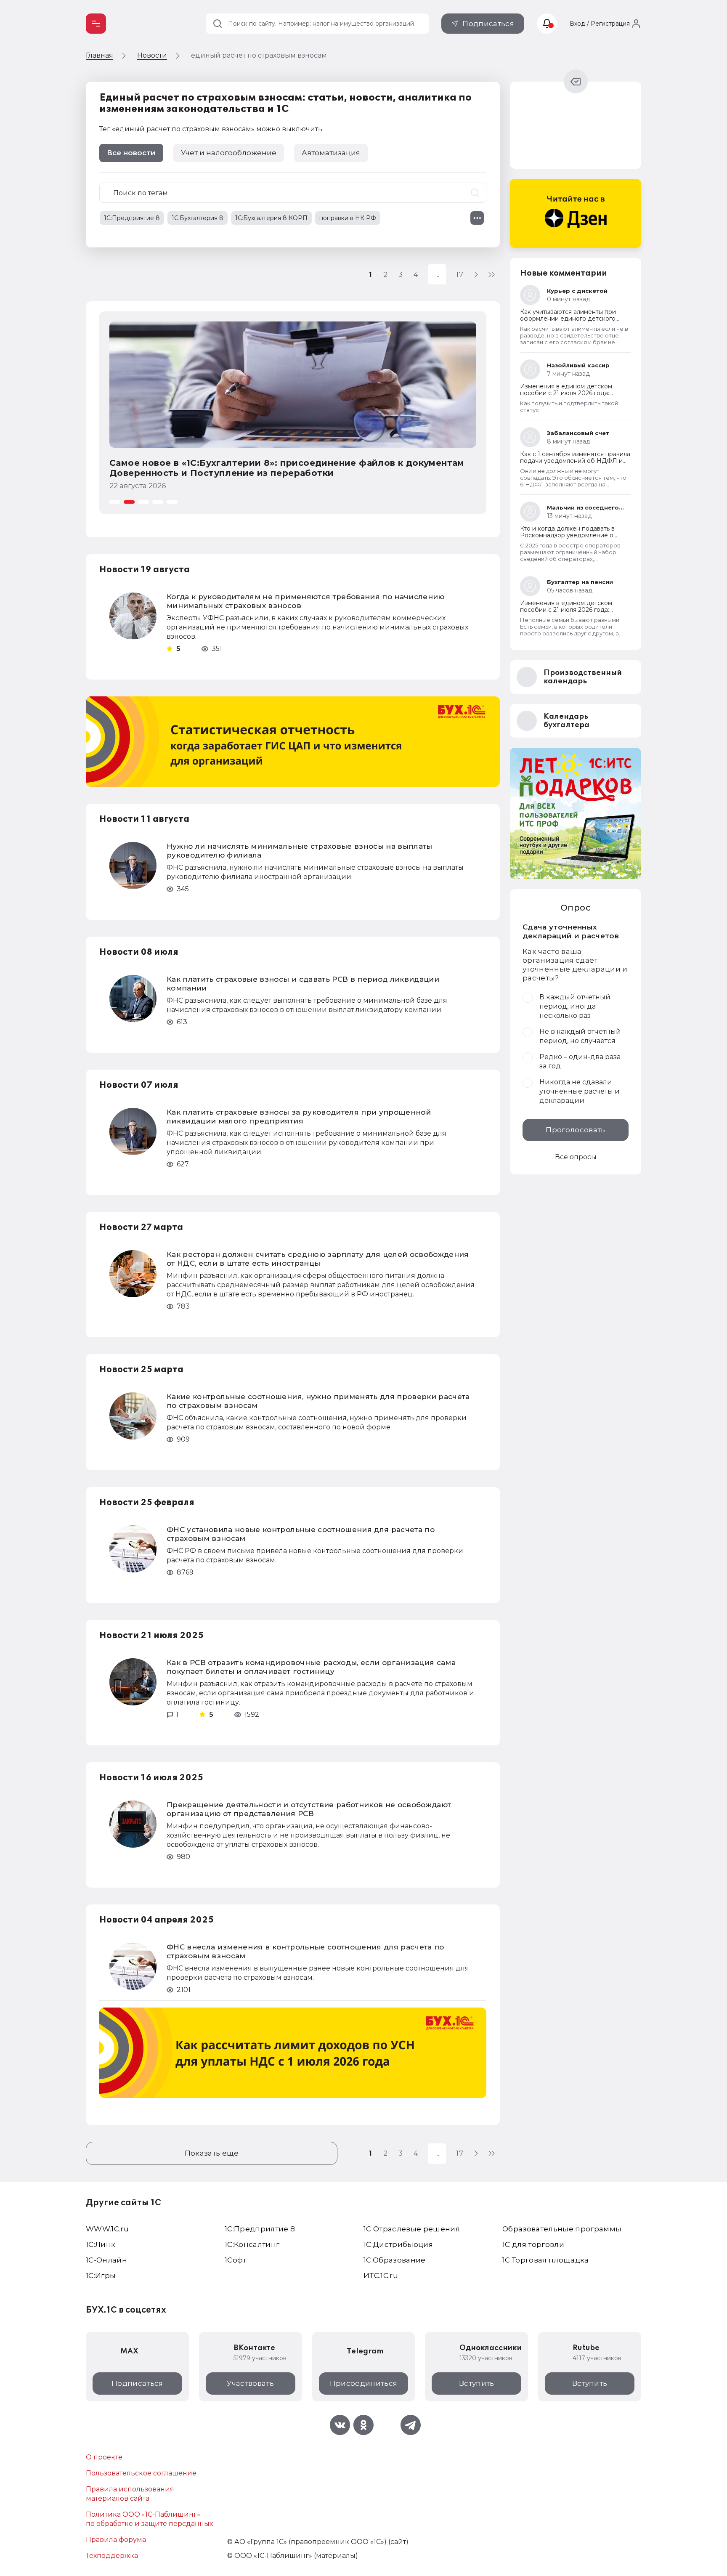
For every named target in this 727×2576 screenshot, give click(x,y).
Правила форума (116, 2540)
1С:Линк (101, 2244)
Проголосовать (575, 1130)
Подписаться (488, 24)
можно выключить (289, 129)
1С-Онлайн (106, 2260)
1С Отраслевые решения (412, 2229)
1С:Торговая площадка (546, 2260)
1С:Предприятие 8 (132, 218)
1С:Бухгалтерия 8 (198, 218)
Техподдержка (112, 2556)
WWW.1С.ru (107, 2229)
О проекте (104, 2457)
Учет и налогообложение (229, 153)
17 (460, 274)
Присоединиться (364, 2383)
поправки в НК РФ (348, 218)
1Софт (236, 2260)
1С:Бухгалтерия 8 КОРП (271, 218)
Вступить (477, 2383)
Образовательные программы (562, 2229)
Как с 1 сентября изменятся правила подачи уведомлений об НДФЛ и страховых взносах (575, 461)
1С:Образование (395, 2260)
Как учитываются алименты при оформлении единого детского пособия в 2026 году (568, 319)
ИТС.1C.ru (381, 2276)
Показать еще (212, 2153)
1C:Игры (101, 2276)
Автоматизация (331, 153)
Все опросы (576, 1157)
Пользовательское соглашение (141, 2473)
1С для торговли (533, 2244)
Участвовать (250, 2383)
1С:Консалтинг (252, 2244)
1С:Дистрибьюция (398, 2244)
